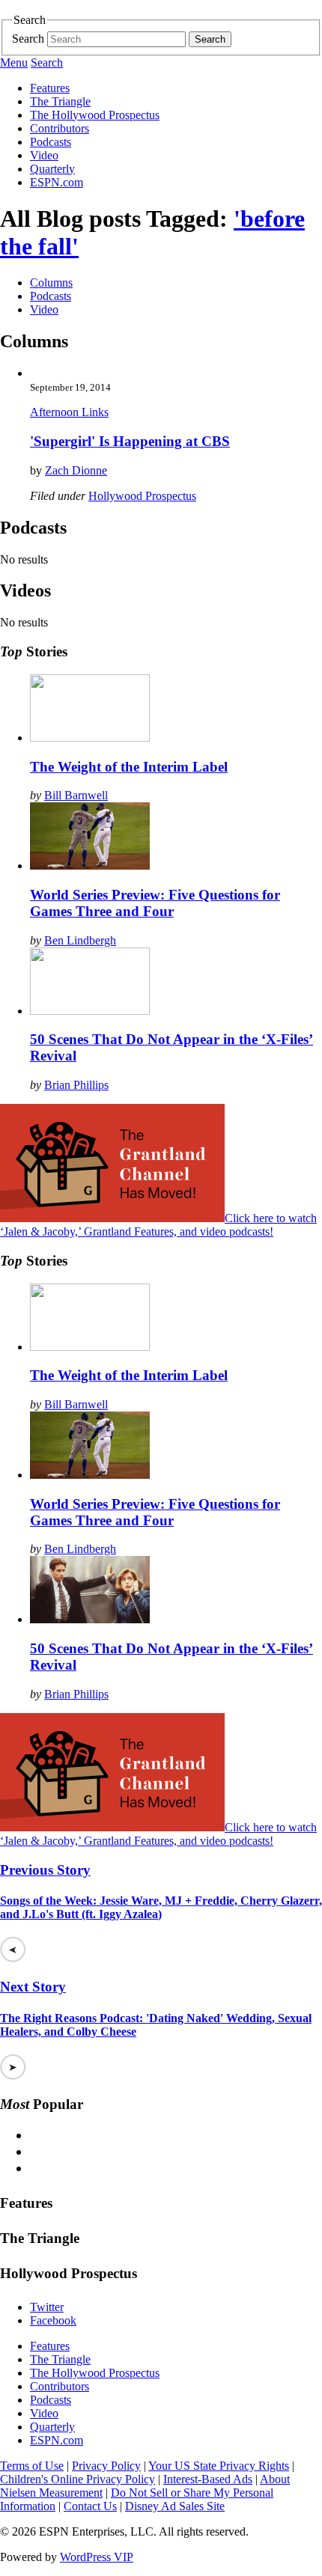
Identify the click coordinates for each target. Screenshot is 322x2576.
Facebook (53, 2320)
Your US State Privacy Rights (219, 2466)
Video (44, 155)
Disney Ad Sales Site (175, 2506)
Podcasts (51, 142)
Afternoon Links (69, 412)
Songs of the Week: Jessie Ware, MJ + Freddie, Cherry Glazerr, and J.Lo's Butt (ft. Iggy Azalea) (161, 1907)
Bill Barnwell (76, 795)
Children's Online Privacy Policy (78, 2479)
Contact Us (90, 2506)
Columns (51, 283)
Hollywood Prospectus (142, 496)
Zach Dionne (76, 470)
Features (50, 88)
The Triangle (60, 101)
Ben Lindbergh (80, 940)
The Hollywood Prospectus (95, 115)
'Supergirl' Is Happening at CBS (130, 441)
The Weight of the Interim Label (129, 767)
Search (28, 39)
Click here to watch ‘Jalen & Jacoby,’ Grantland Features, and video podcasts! (158, 1225)
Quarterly (52, 169)
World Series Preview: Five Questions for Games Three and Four (155, 903)
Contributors (60, 128)
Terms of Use (32, 2466)
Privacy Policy (106, 2466)
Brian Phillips (76, 1085)
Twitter (47, 2307)
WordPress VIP (97, 2557)
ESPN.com (57, 182)
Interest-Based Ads (208, 2479)
